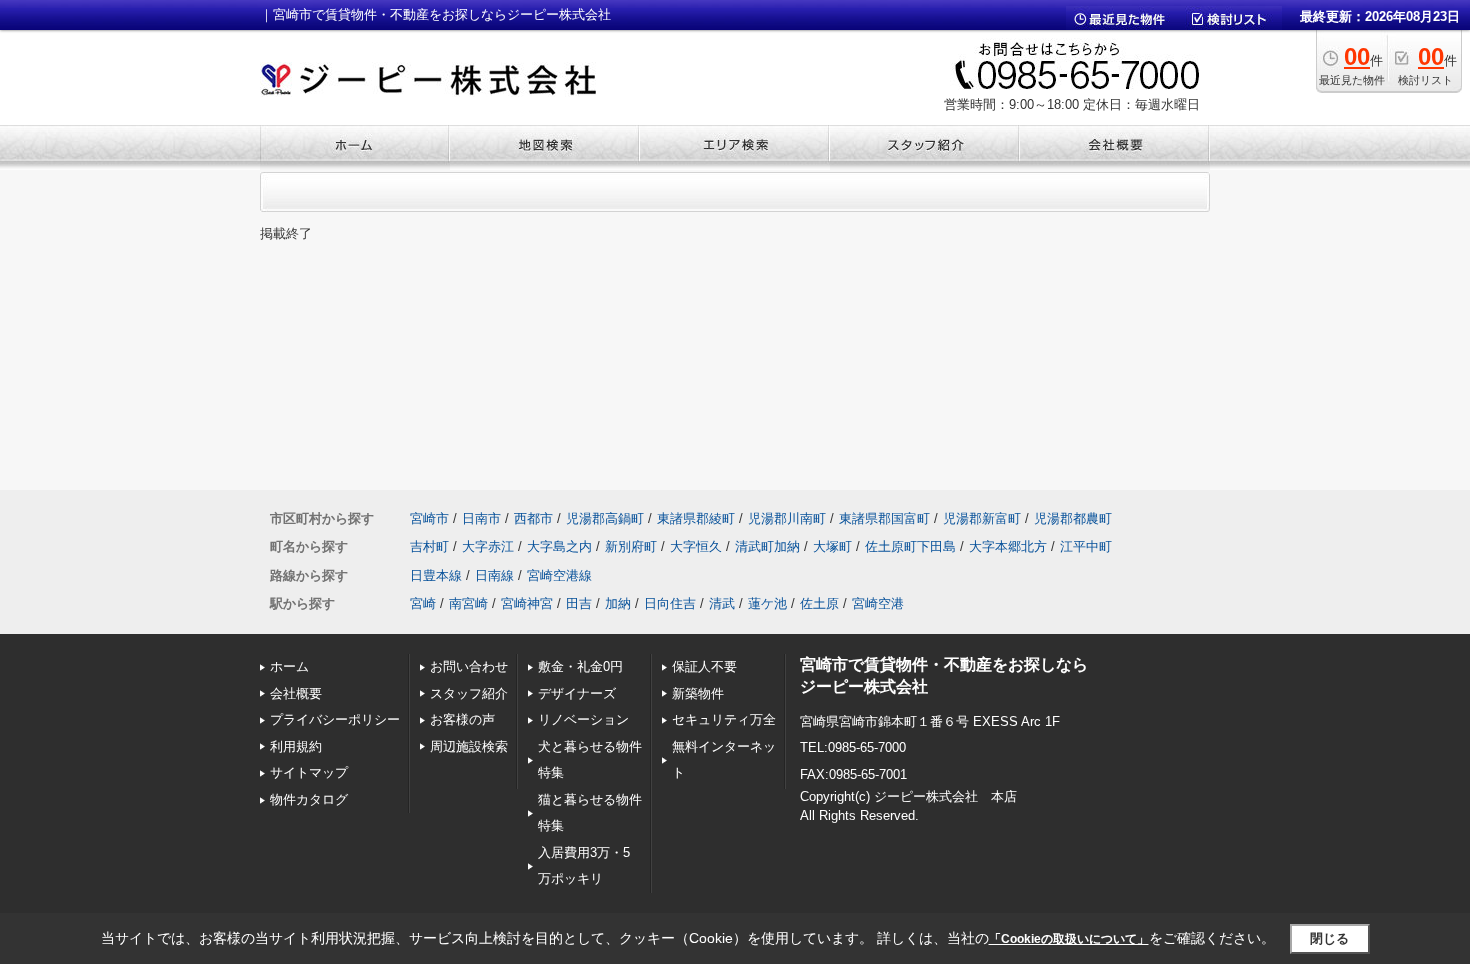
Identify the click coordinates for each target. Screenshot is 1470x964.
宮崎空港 (878, 603)
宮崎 (423, 603)
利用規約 (296, 746)
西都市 (533, 518)
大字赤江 (488, 546)
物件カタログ (309, 799)
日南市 (481, 518)
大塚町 (832, 546)
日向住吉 (670, 603)
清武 (722, 603)
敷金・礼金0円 (580, 666)
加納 (618, 603)
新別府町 (631, 546)
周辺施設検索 (469, 746)
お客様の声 (462, 719)
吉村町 (429, 546)
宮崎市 (429, 518)
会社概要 (296, 693)
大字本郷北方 (1008, 546)
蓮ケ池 (767, 603)
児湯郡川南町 (787, 518)
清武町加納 (767, 546)
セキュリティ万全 (724, 719)
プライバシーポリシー (335, 719)
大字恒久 (696, 546)
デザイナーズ (577, 693)
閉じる (1329, 938)
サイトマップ (309, 772)
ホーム (289, 666)
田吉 (579, 603)
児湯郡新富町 (982, 518)
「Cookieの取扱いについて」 (1069, 939)
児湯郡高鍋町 (605, 518)
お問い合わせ (469, 666)
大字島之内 (559, 546)
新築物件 (698, 693)
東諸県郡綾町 (696, 518)
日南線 (494, 575)
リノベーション (583, 719)
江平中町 (1086, 546)
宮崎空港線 (559, 575)
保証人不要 (704, 666)
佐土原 (819, 603)
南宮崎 (468, 603)
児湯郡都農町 (1073, 518)
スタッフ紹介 (469, 693)
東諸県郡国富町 (884, 518)
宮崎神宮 (527, 603)
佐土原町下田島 (910, 546)
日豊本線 (436, 575)
